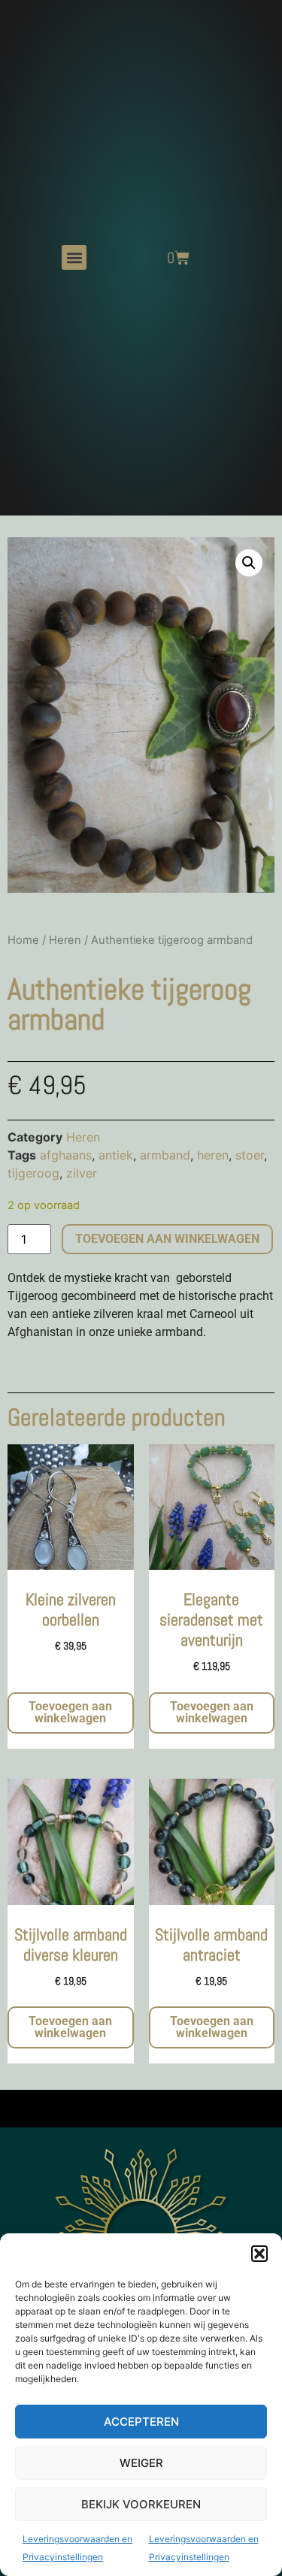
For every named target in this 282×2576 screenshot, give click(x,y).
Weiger (141, 2463)
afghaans (66, 1155)
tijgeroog (33, 1173)
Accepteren (141, 2422)
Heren (65, 940)
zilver (82, 1173)
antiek (116, 1155)
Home (23, 940)
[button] (259, 2254)
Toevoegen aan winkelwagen (167, 1239)
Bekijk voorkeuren (141, 2504)
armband (165, 1155)
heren (213, 1155)
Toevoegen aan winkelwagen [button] (70, 1712)
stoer (250, 1155)
